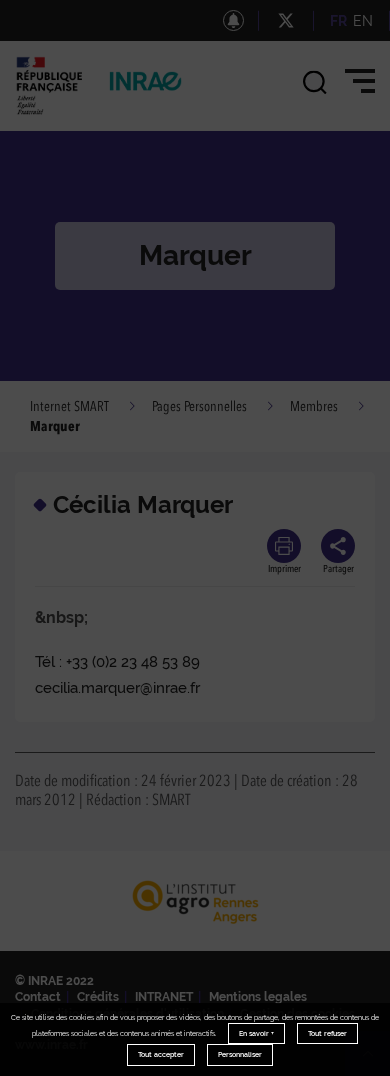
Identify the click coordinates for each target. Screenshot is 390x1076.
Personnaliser (240, 1054)
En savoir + (256, 1033)
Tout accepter (161, 1054)
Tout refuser (327, 1033)
